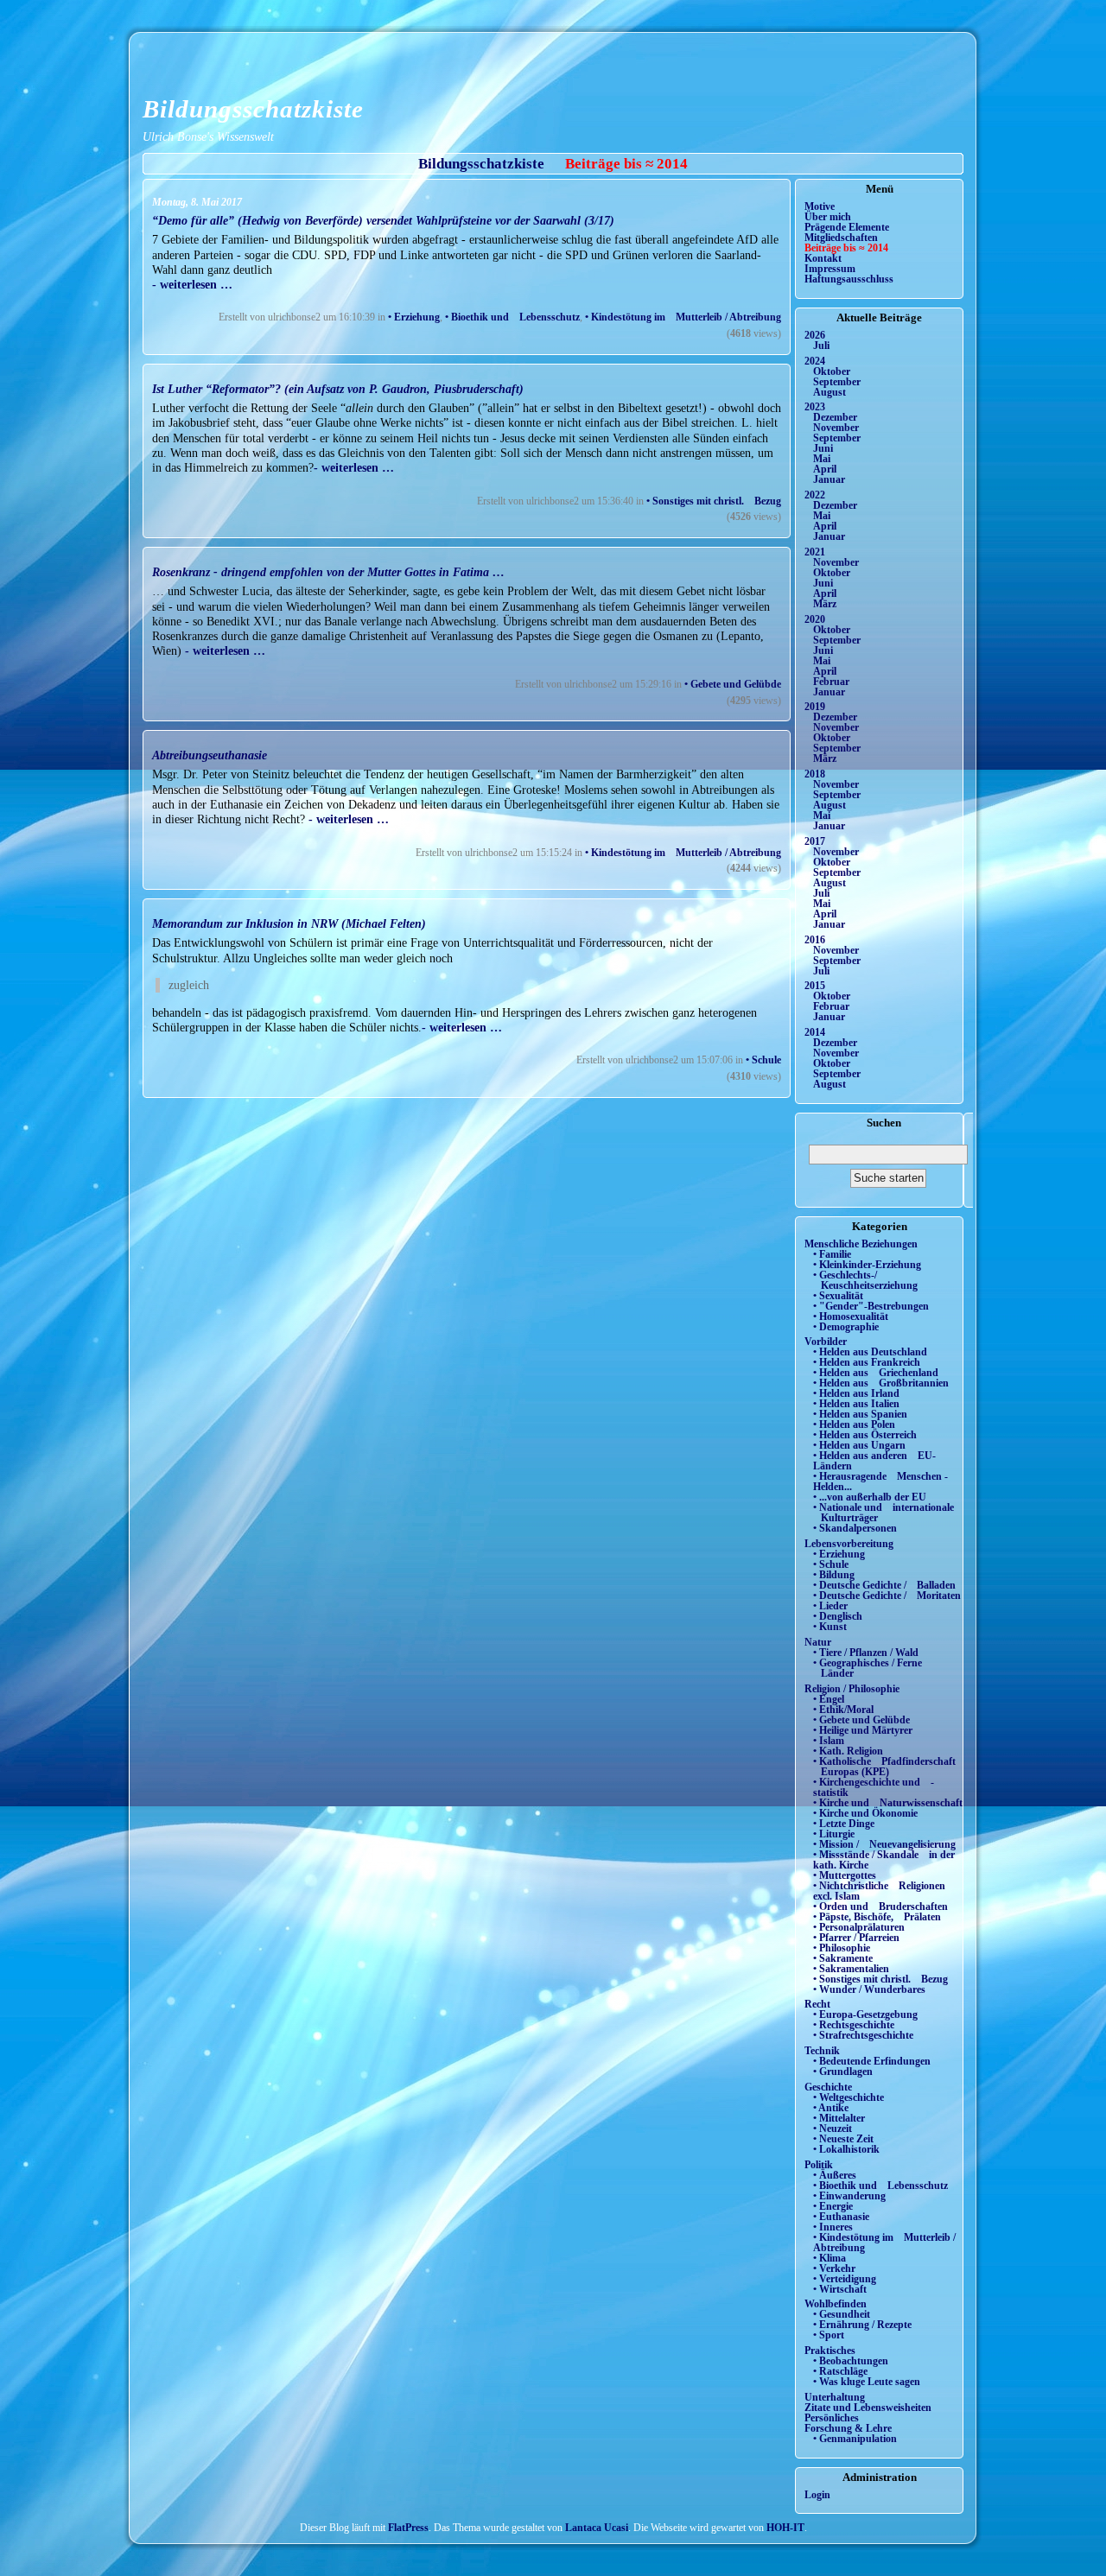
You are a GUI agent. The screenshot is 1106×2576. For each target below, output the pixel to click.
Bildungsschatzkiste (253, 109)
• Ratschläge (840, 2371)
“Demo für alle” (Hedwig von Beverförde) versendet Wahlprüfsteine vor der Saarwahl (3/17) (383, 220)
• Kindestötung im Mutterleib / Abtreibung (683, 317)
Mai (822, 459)
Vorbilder (826, 1342)
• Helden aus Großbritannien (881, 1383)
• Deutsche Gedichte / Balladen (884, 1585)
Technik (822, 2051)
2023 (815, 407)
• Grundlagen (843, 2072)
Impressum (830, 269)
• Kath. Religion (848, 1751)
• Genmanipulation (855, 2439)
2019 (815, 707)
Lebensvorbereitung (849, 1544)
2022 (815, 495)
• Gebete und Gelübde (733, 684)
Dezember (835, 417)
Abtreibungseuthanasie (210, 755)
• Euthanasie (841, 2217)
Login (817, 2495)
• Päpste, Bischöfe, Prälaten (877, 1917)
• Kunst (830, 1627)
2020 (815, 619)
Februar (831, 682)
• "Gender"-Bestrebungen (871, 1306)
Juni (823, 448)
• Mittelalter (839, 2118)
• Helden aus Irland (856, 1393)
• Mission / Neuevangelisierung (884, 1844)
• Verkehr (834, 2268)
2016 (815, 940)
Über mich (828, 217)
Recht (817, 2004)
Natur (818, 1642)
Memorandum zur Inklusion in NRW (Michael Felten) (289, 923)
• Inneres (833, 2227)
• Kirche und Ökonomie (865, 1813)
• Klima (829, 2258)
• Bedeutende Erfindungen (872, 2061)
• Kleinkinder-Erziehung (867, 1265)
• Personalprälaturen (859, 1927)
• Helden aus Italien (856, 1404)
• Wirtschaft (840, 2289)
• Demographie (846, 1327)
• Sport (829, 2335)
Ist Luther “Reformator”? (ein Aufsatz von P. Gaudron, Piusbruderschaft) (338, 389)
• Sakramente (843, 1958)
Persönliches (832, 2418)
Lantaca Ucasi (597, 2528)
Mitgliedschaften (841, 238)
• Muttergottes (845, 1875)
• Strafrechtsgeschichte (863, 2035)
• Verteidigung (845, 2279)
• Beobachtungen (851, 2361)
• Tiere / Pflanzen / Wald (866, 1653)
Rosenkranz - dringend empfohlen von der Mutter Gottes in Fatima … (328, 572)
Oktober (832, 371)
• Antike (831, 2108)
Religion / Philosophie (852, 1689)
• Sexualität (838, 1296)
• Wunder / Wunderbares (869, 1989)
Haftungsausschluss (849, 279)
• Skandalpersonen (855, 1528)
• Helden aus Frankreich (867, 1362)
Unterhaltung (835, 2397)
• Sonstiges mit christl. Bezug (714, 501)
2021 (815, 552)
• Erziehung (414, 317)
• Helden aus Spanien (860, 1414)
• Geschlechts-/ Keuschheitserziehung (865, 1280)
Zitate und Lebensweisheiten (868, 2408)
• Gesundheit (842, 2314)
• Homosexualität (851, 1317)
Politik (819, 2165)
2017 (815, 841)
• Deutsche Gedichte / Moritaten (887, 1596)
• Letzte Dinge (844, 1824)
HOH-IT (785, 2528)
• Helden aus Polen (854, 1424)
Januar (829, 479)
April (825, 469)
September (837, 382)
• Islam (829, 1741)
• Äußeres (835, 2175)
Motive (820, 206)
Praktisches (830, 2351)
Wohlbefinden (836, 2304)
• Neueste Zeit (843, 2139)
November (836, 428)
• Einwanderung (849, 2196)
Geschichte (828, 2087)
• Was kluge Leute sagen (867, 2382)
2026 (815, 335)
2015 (815, 986)
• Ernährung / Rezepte (862, 2325)
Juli (821, 346)
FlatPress (408, 2528)
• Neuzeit (833, 2129)
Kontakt (823, 258)
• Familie (832, 1254)
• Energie (833, 2206)
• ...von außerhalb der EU (870, 1497)
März (825, 604)
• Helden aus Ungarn (859, 1445)
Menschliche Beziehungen (861, 1244)
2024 (815, 361)
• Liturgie (834, 1834)
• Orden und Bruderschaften (880, 1907)
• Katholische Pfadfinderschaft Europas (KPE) (884, 1767)
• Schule (763, 1060)
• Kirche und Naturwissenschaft (888, 1803)
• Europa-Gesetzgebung (865, 2014)
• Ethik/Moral (843, 1710)
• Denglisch (838, 1616)
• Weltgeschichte (849, 2097)
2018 (815, 774)
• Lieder (830, 1606)
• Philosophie (842, 1948)
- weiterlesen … (192, 284)
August (829, 392)
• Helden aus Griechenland (876, 1373)
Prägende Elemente (847, 227)
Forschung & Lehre (848, 2428)
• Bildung (834, 1575)
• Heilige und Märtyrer (863, 1730)
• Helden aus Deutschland (870, 1352)
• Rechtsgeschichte (854, 2025)
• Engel (829, 1699)
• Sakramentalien (851, 1969)
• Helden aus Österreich (865, 1435)
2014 (815, 1032)
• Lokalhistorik (846, 2149)
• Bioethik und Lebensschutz (512, 317)
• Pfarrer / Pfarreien (856, 1938)
